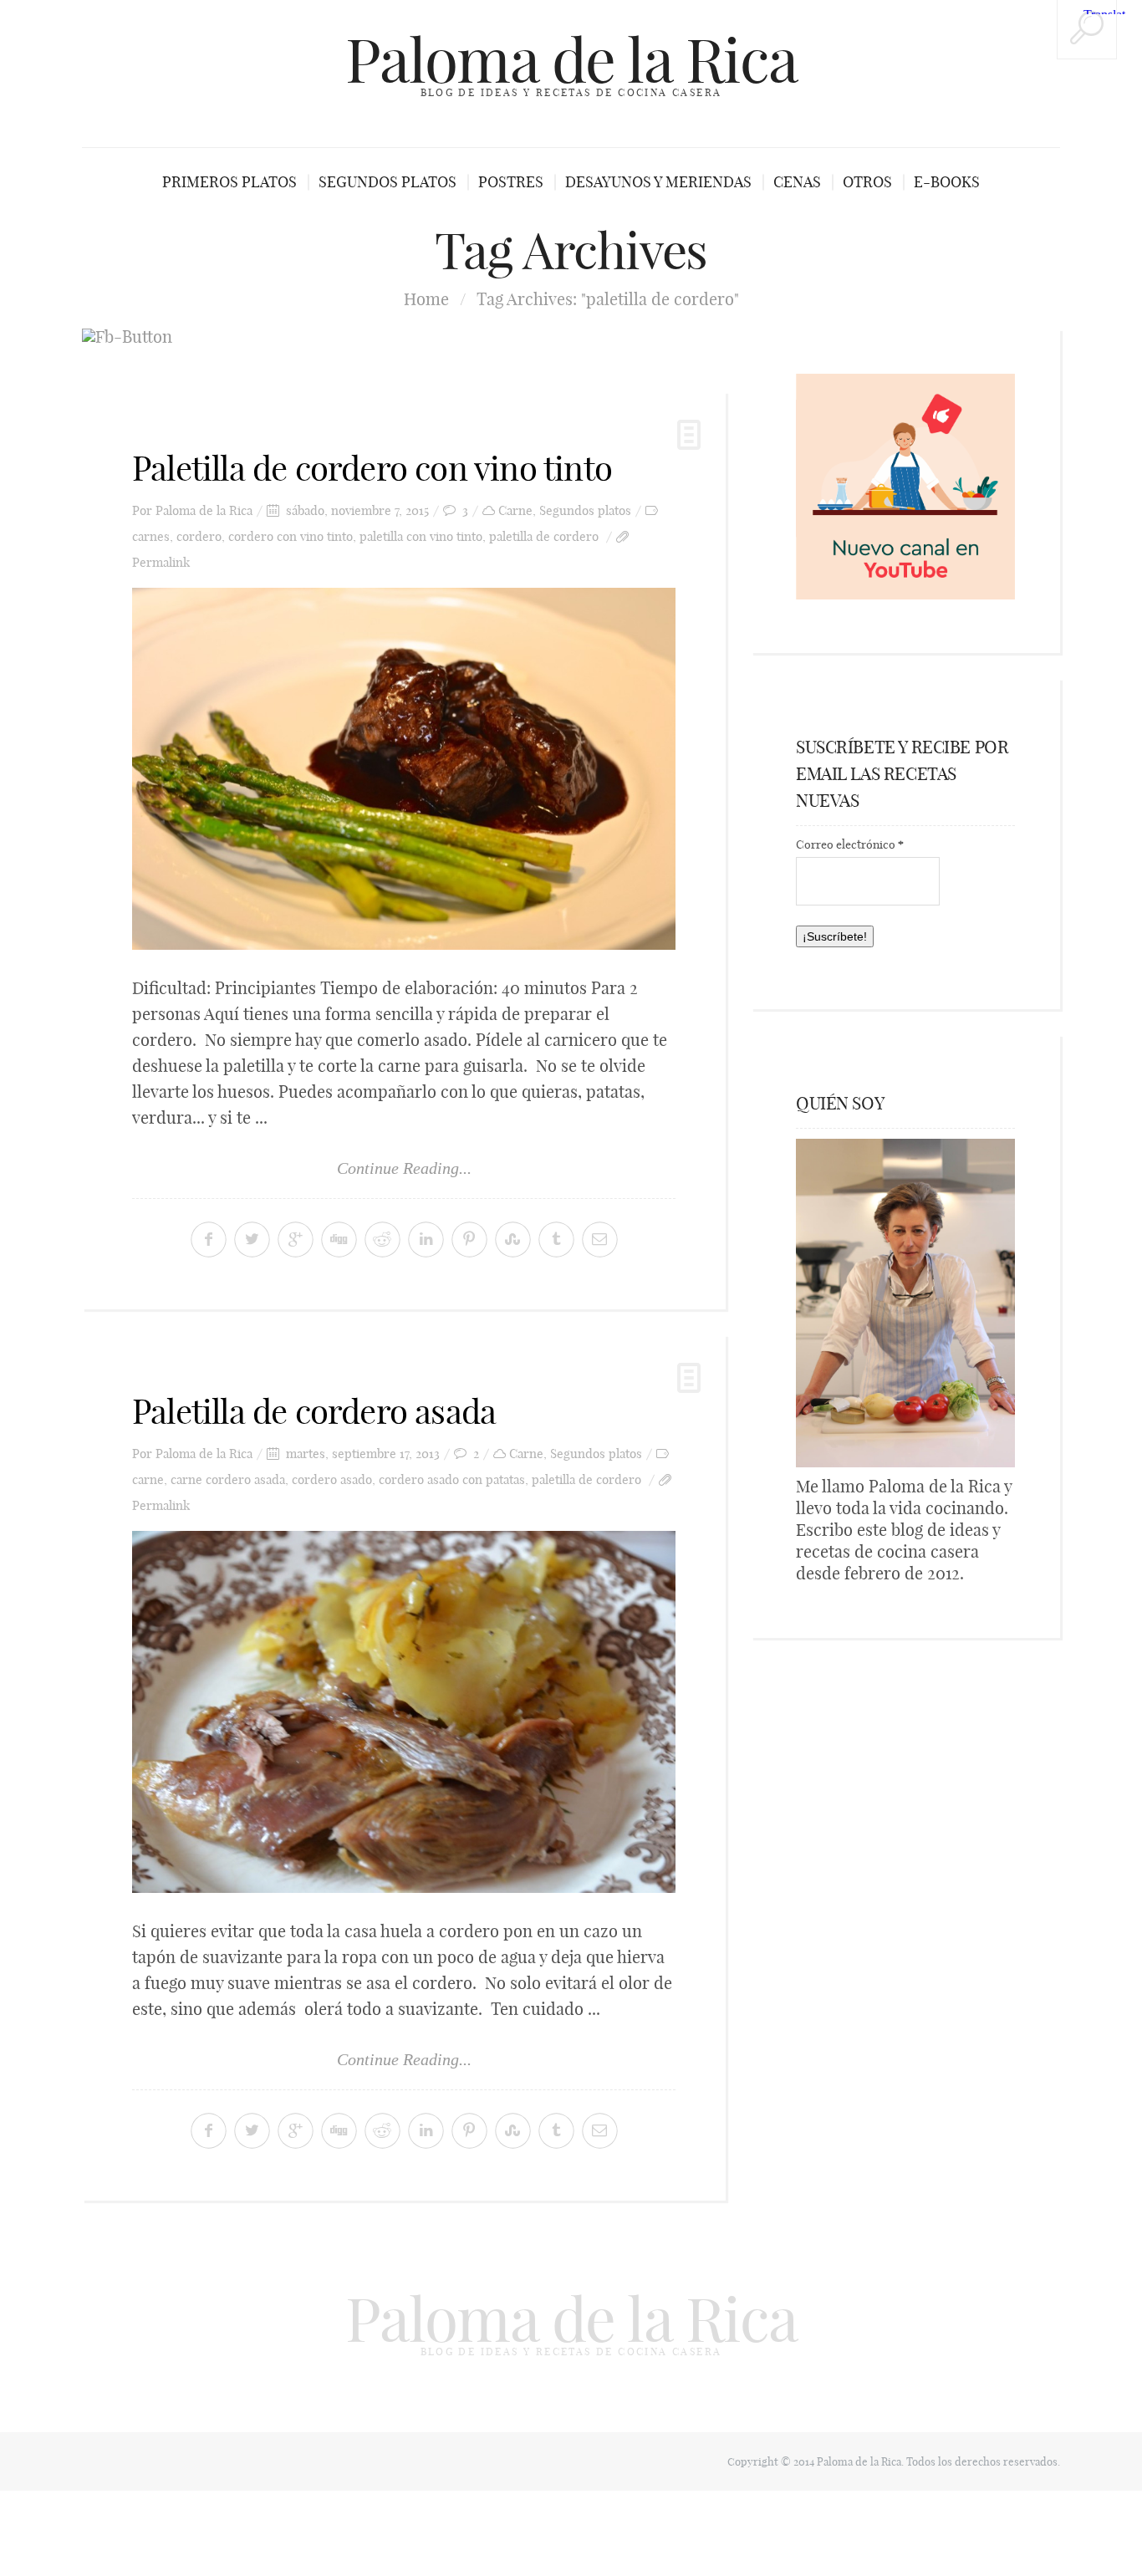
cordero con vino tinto (291, 536)
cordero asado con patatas (452, 1479)
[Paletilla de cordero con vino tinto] (404, 769)
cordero (199, 536)
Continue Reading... (404, 1168)
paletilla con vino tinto (421, 536)
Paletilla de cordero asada (314, 1411)
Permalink (161, 562)
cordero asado (332, 1479)
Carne (515, 510)
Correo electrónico (850, 844)
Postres (511, 182)
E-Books (947, 182)
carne (148, 1479)
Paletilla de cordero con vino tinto (372, 468)
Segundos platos (387, 182)
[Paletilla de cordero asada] (404, 1712)
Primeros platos (229, 182)
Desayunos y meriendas (658, 182)
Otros (867, 182)
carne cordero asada (228, 1479)
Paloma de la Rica (571, 60)
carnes (151, 536)
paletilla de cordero (544, 536)
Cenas (797, 182)
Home (426, 299)
